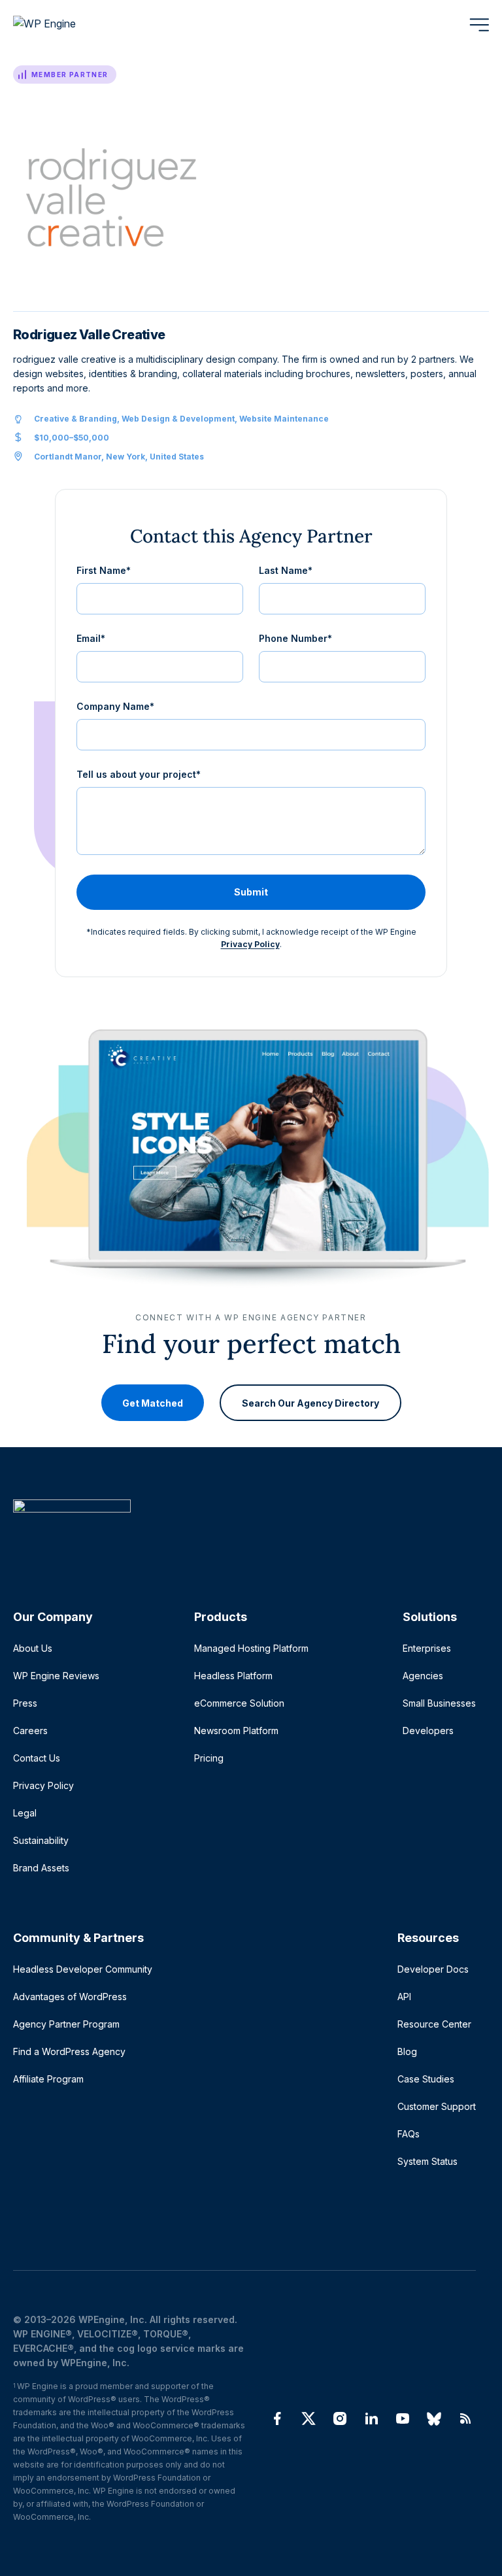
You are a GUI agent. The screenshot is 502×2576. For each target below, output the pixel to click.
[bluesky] (434, 2418)
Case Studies (426, 2079)
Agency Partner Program (66, 2024)
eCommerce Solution (239, 1703)
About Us (33, 1648)
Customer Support (437, 2106)
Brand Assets (41, 1868)
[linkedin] (371, 2418)
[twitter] (309, 2418)
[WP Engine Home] (62, 25)
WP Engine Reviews (56, 1676)
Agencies (423, 1676)
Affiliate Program (48, 2079)
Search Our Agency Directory (310, 1403)
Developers (428, 1731)
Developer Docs (433, 1969)
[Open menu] (479, 25)
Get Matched (153, 1403)
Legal (25, 1813)
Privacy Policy (250, 944)
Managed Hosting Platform (251, 1648)
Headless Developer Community (83, 1969)
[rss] (465, 2418)
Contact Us (37, 1758)
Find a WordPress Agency (69, 2051)
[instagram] (340, 2418)
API (404, 1997)
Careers (30, 1731)
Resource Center (434, 2024)
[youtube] (403, 2418)
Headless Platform (233, 1676)
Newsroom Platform (236, 1731)
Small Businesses (439, 1703)
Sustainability (41, 1840)
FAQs (409, 2134)
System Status (427, 2161)
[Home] (244, 1532)
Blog (407, 2051)
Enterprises (427, 1648)
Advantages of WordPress (70, 1997)
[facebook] (277, 2418)
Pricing (209, 1758)
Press (25, 1703)
